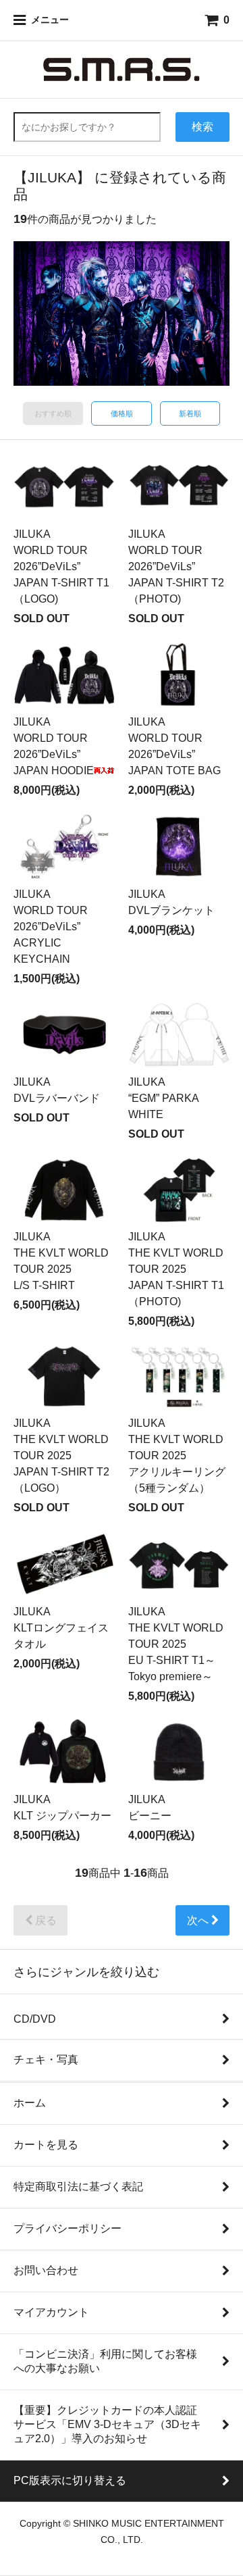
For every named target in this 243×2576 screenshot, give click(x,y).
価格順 (122, 413)
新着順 (190, 413)
